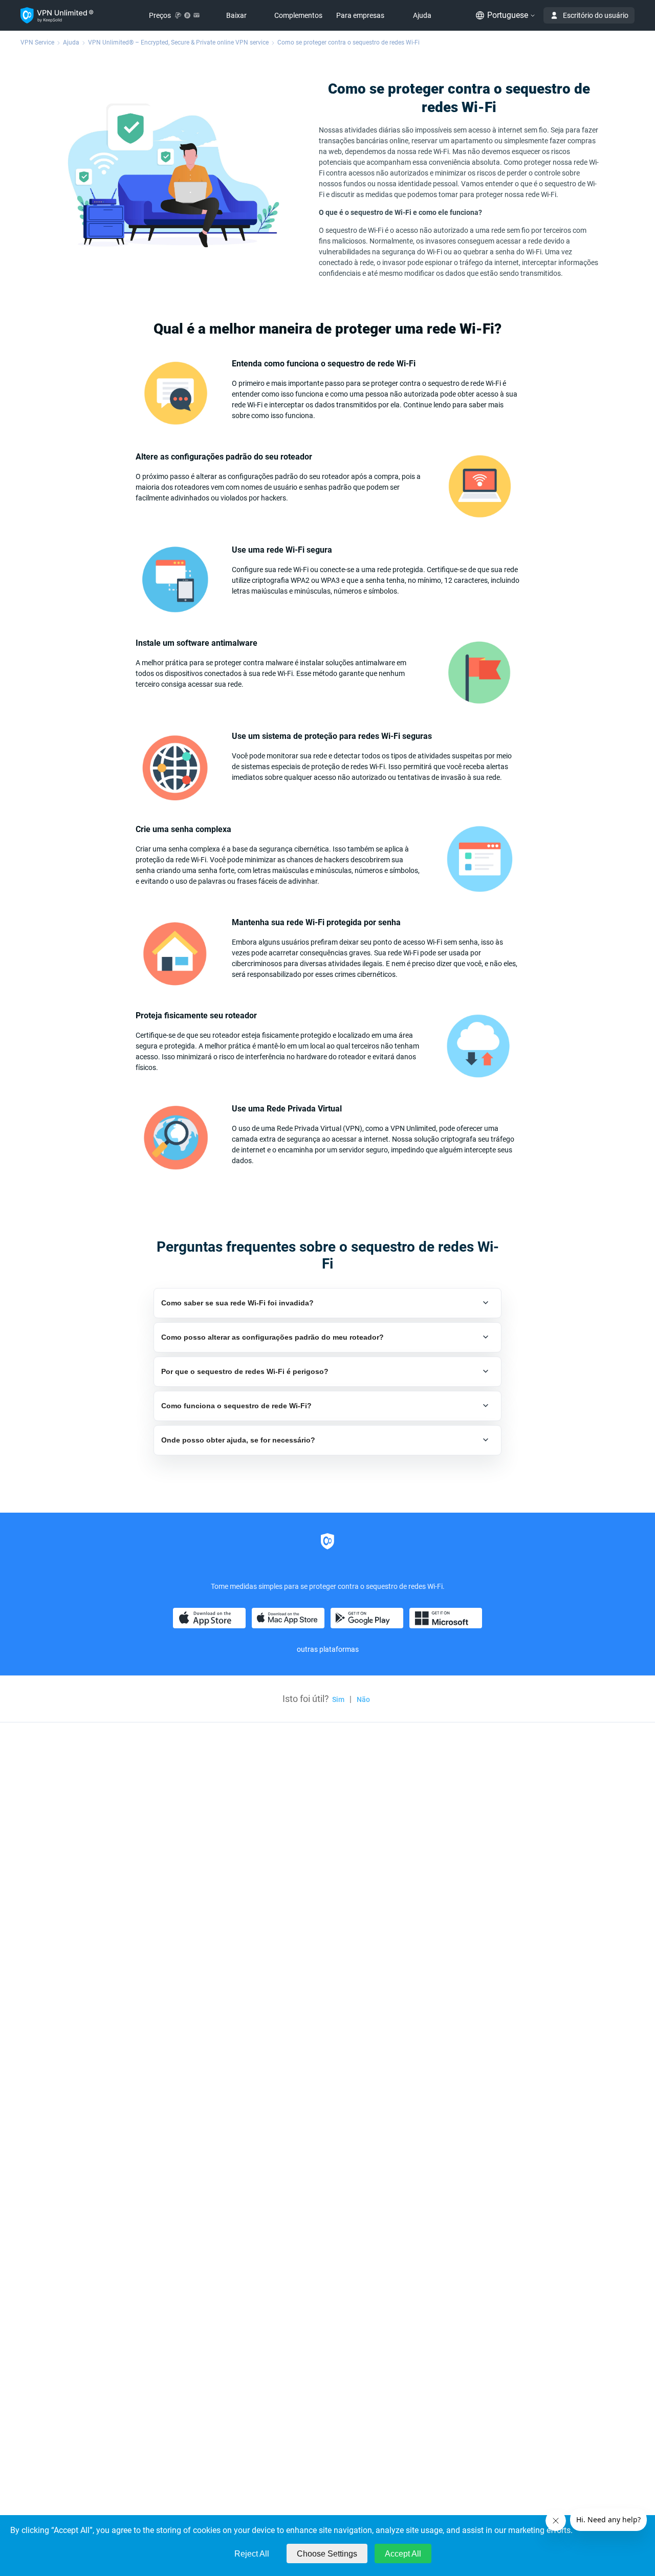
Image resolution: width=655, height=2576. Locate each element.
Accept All (403, 2554)
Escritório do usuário (596, 15)
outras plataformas (328, 1649)
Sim (338, 1699)
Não (363, 1699)
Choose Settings (327, 2554)
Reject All (252, 2554)
